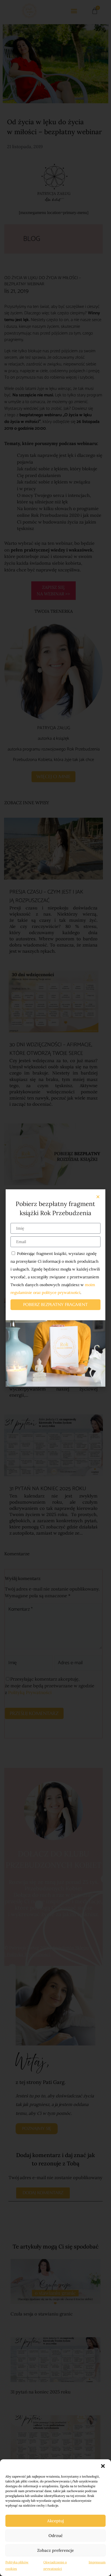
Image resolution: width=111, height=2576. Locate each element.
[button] (103, 2466)
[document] (55, 1288)
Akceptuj (55, 2521)
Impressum (97, 2562)
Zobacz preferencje (55, 2550)
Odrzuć (56, 2536)
